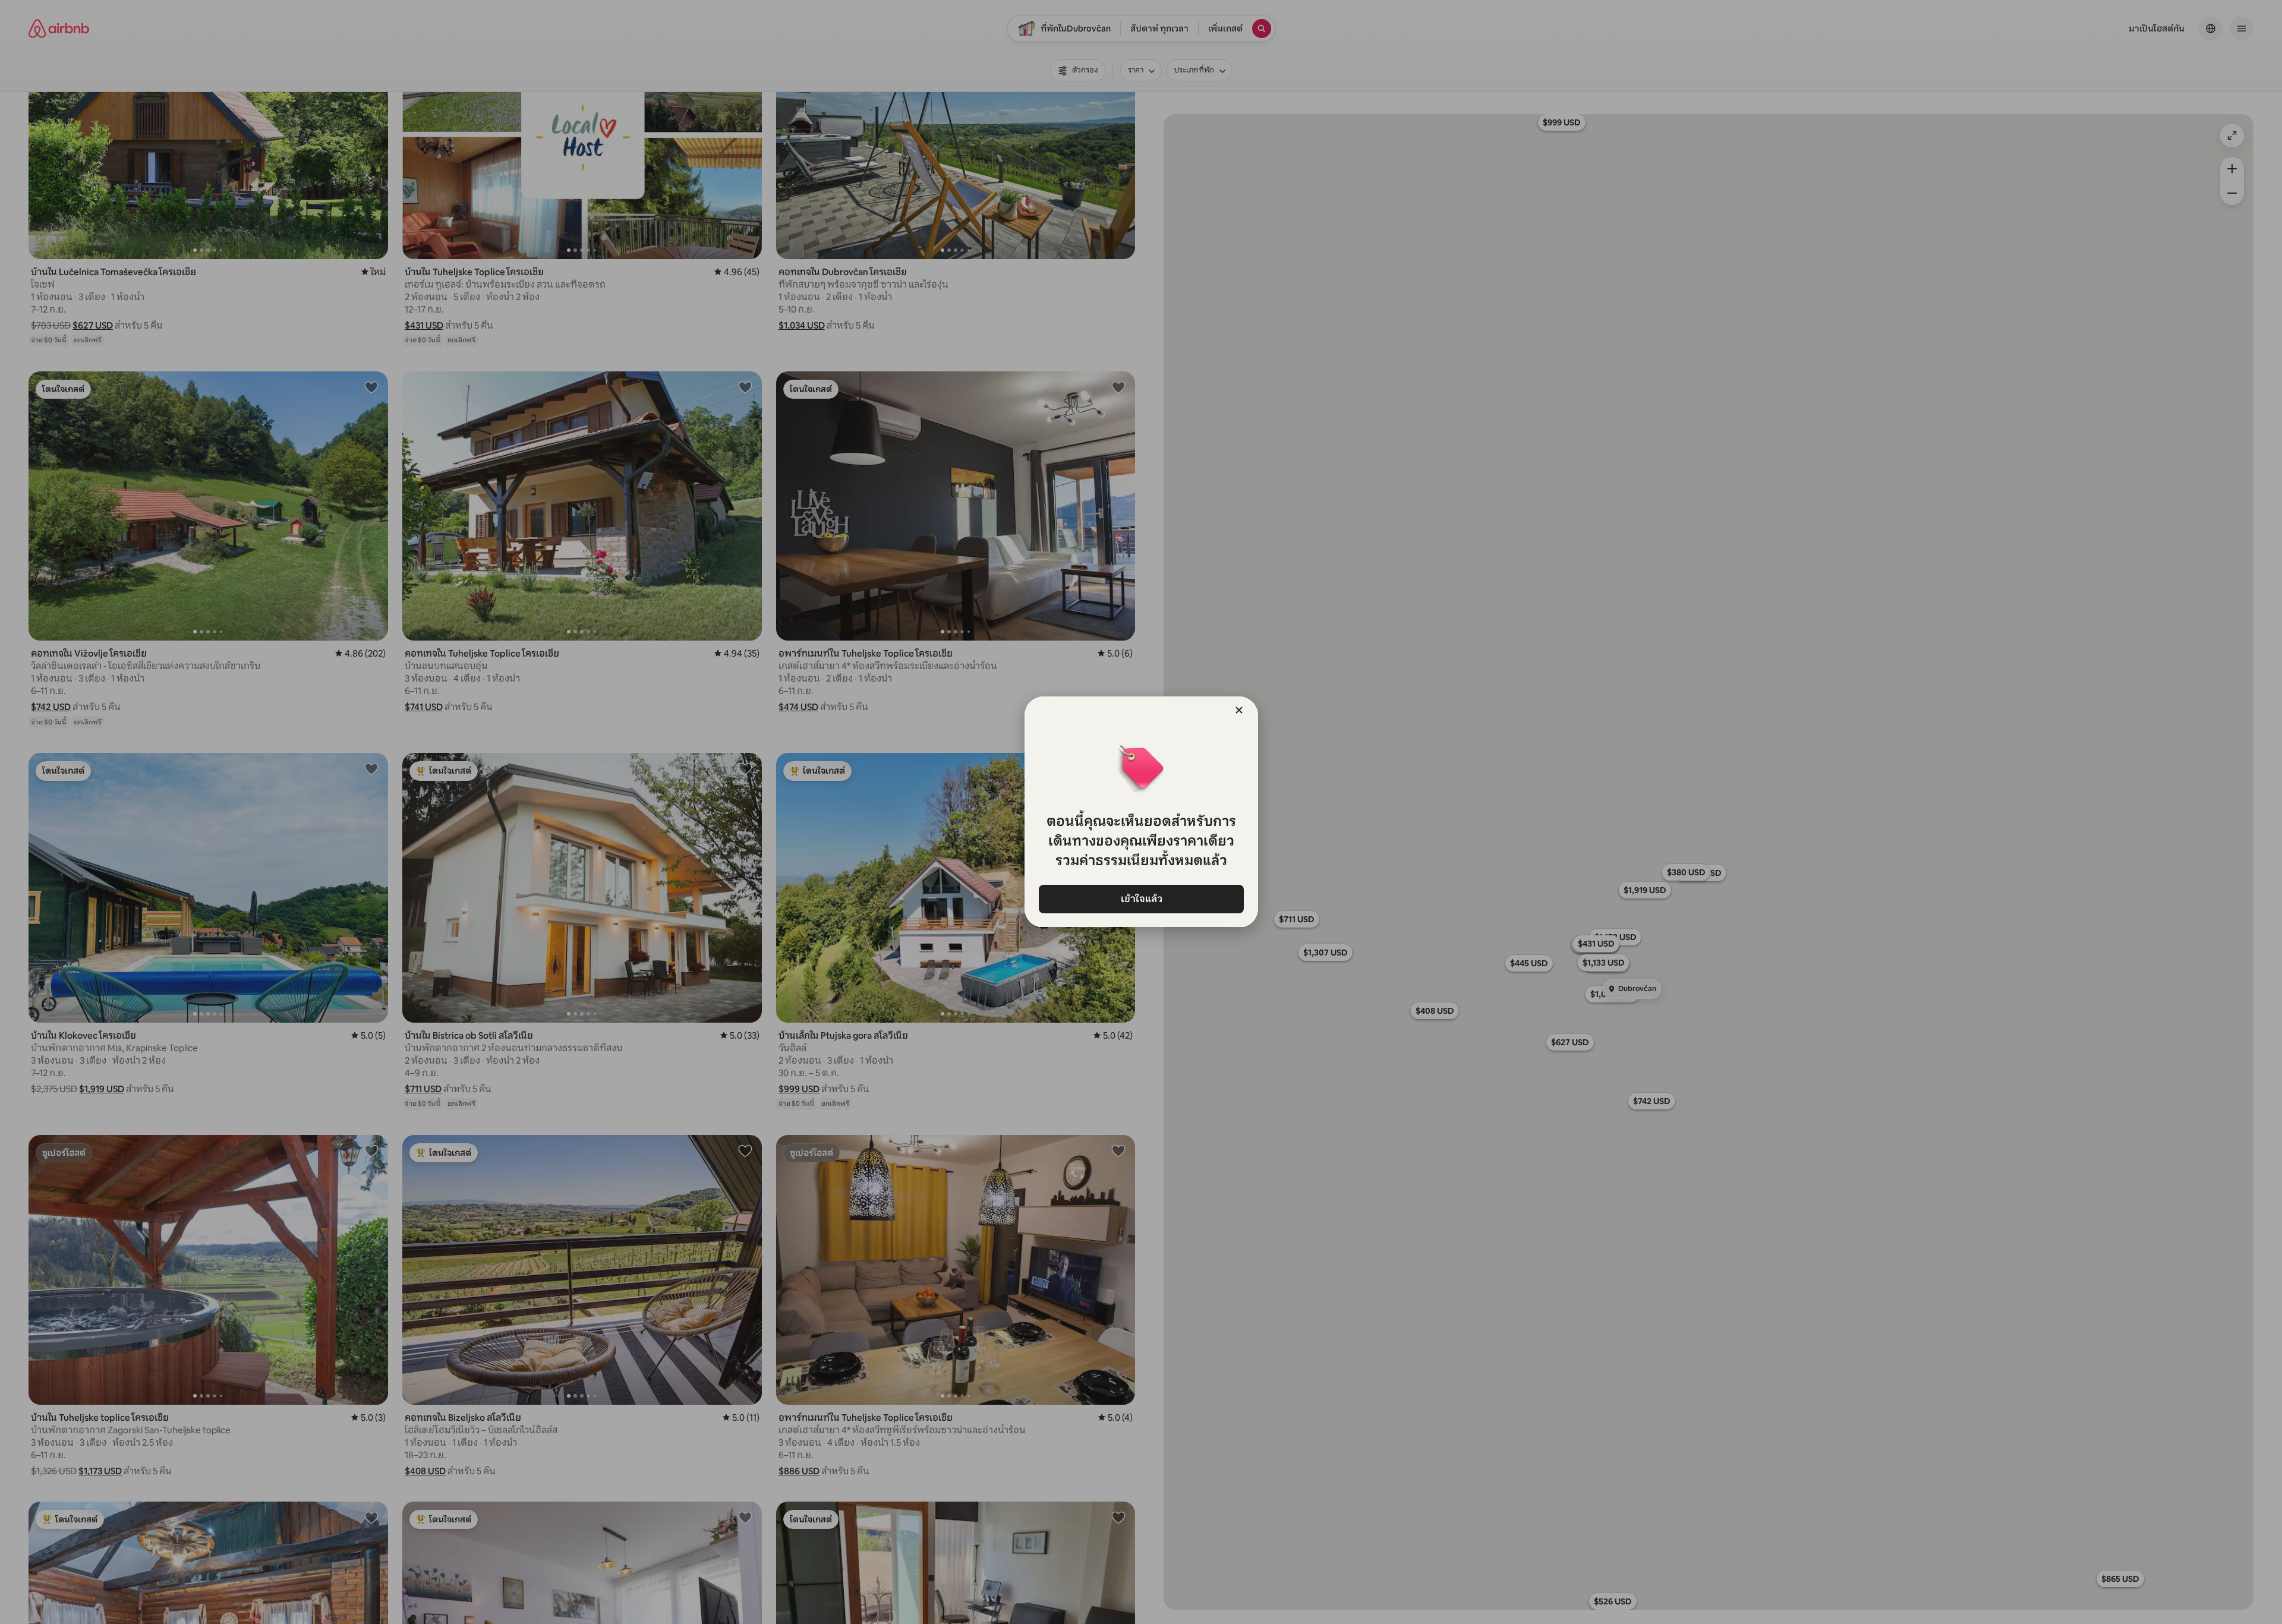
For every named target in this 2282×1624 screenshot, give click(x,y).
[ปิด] (1239, 710)
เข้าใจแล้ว (1141, 899)
